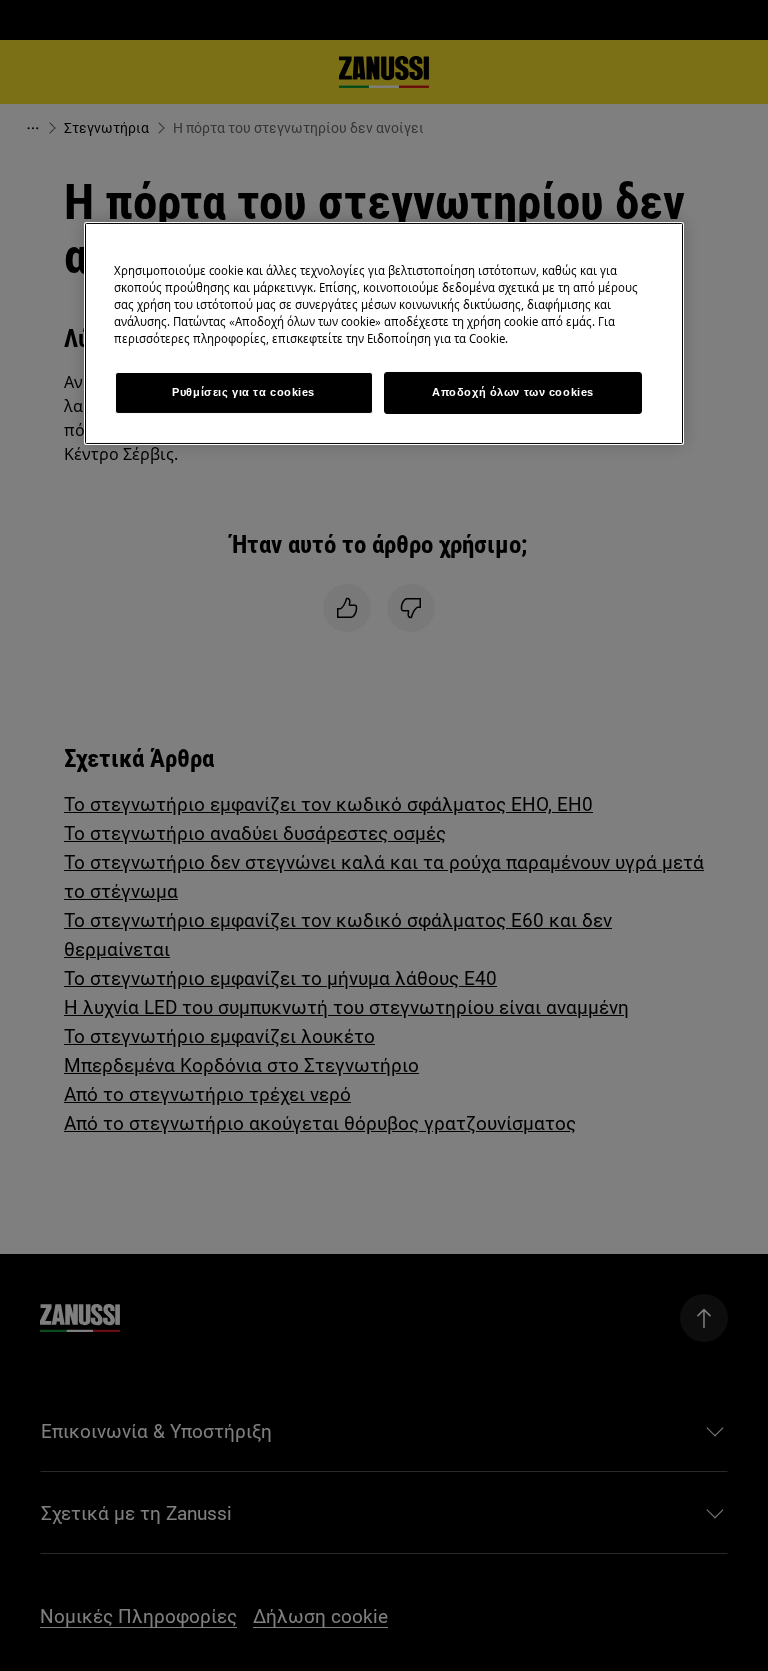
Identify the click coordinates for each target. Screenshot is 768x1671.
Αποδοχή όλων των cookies (513, 392)
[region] (384, 333)
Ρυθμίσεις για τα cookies (243, 392)
